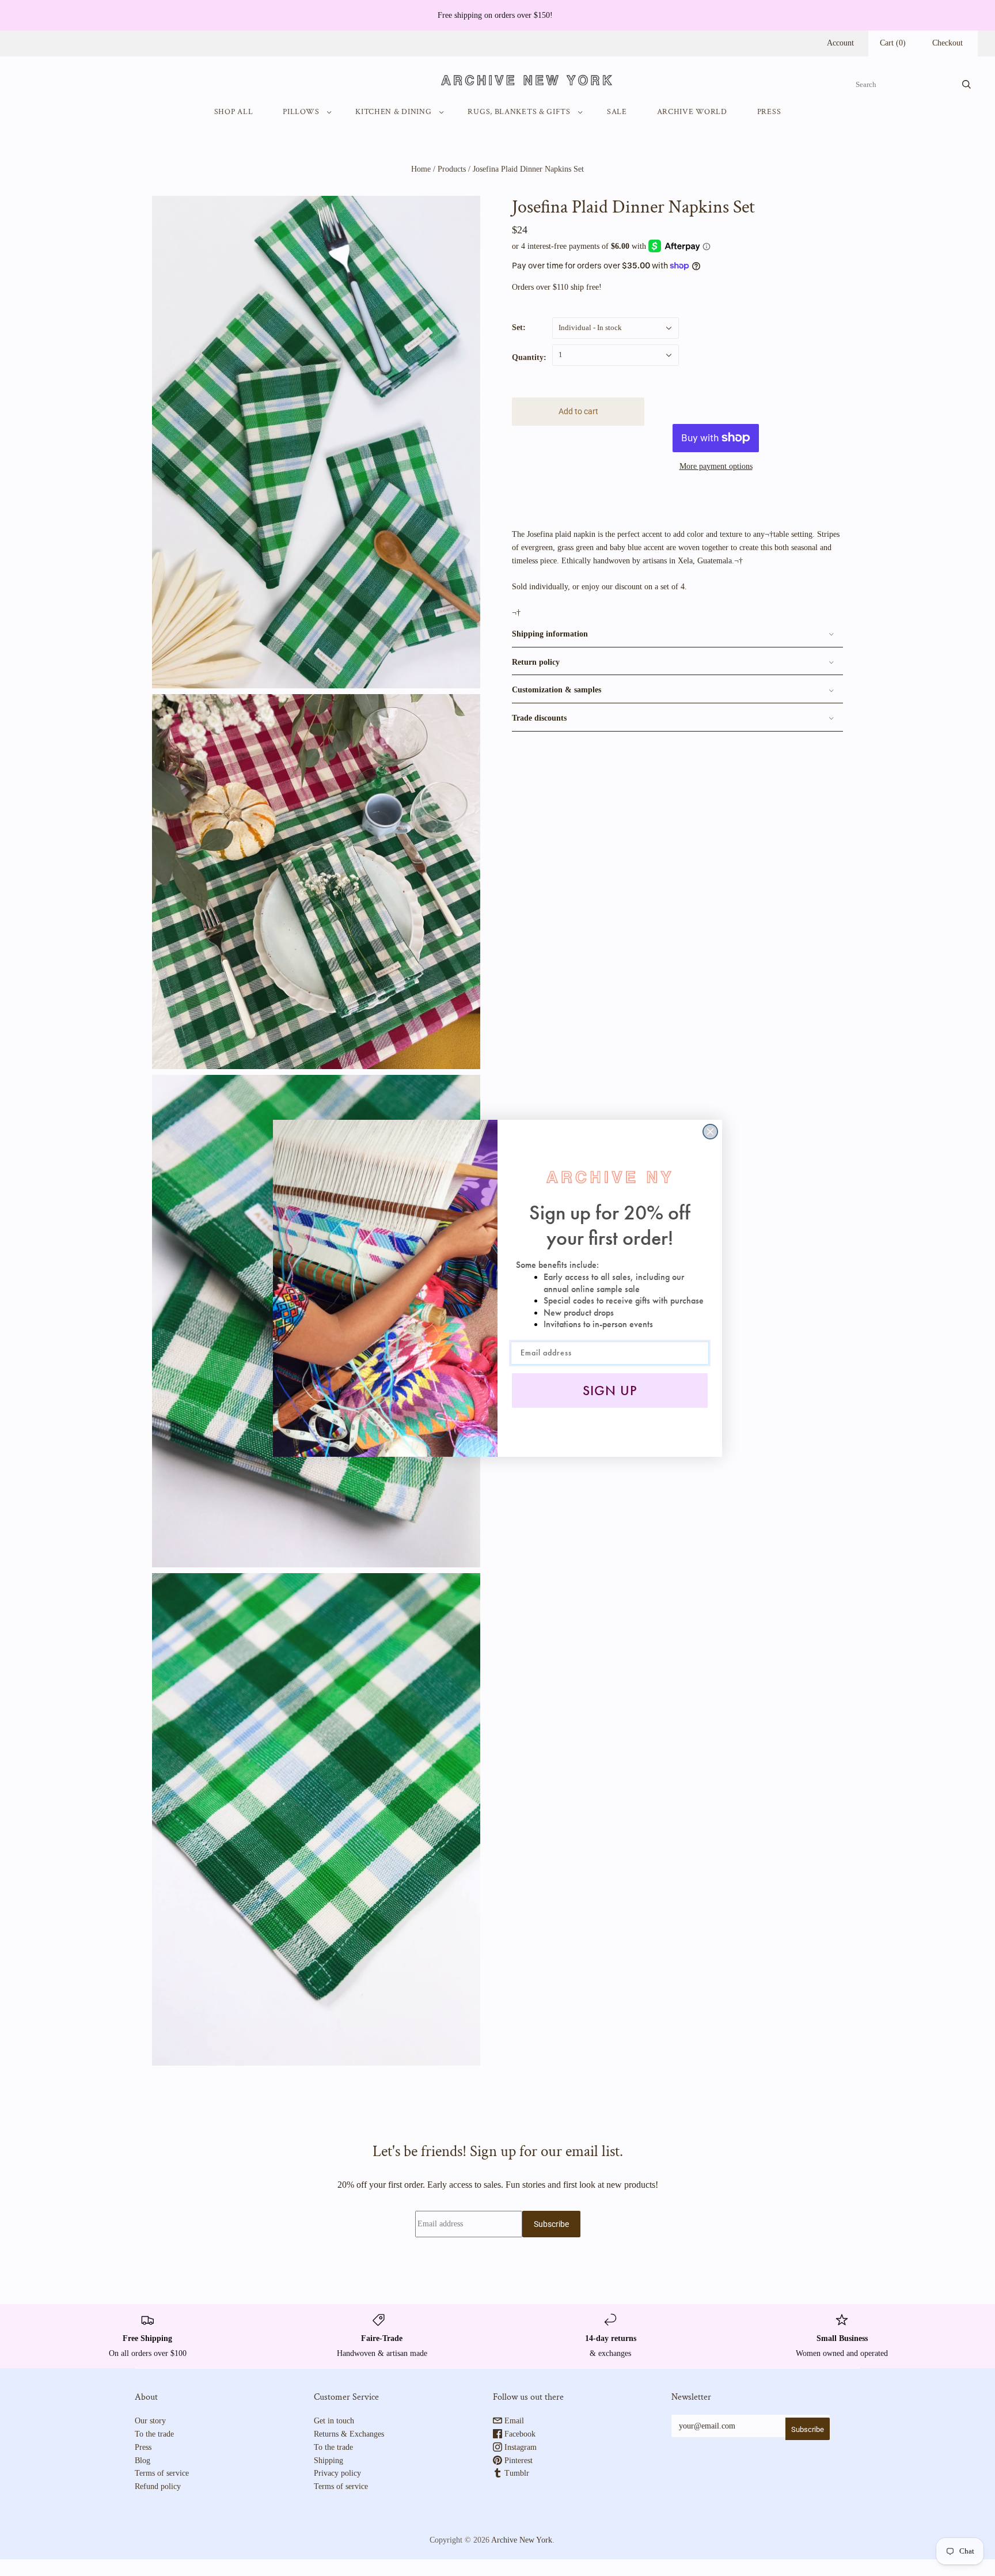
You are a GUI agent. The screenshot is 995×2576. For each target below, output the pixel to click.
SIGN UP (610, 1391)
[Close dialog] (710, 1132)
